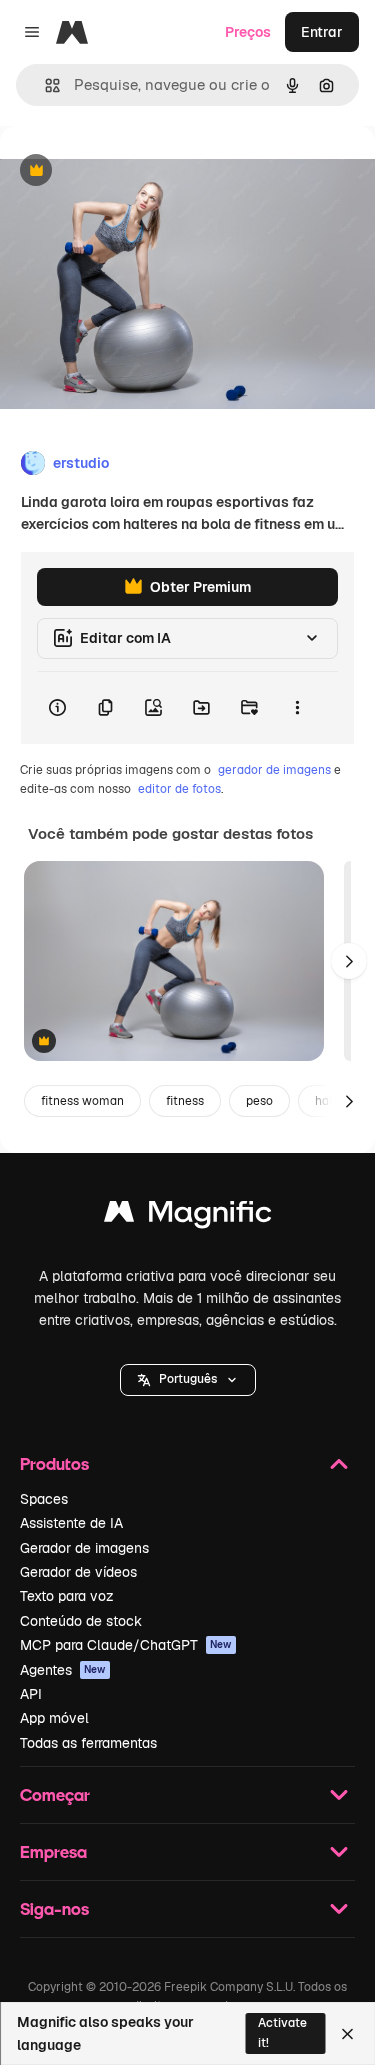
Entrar (322, 32)
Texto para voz (67, 1596)
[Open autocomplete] (44, 85)
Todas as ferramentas (88, 1743)
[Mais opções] (297, 708)
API (31, 1694)
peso (259, 1101)
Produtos (54, 1463)
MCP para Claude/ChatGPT (126, 1645)
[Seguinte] (349, 961)
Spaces (44, 1499)
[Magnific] (188, 1216)
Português (188, 1379)
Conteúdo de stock (81, 1621)
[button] (188, 1380)
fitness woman (82, 1101)
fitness (185, 1101)
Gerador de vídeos (78, 1572)
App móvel (54, 1718)
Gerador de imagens (84, 1548)
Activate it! (282, 2032)
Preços (248, 32)
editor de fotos (179, 789)
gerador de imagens (274, 770)
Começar (55, 1794)
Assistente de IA (71, 1523)
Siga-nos (54, 1908)
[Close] (347, 2034)
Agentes (63, 1670)
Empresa (53, 1851)
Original (128, 171)
